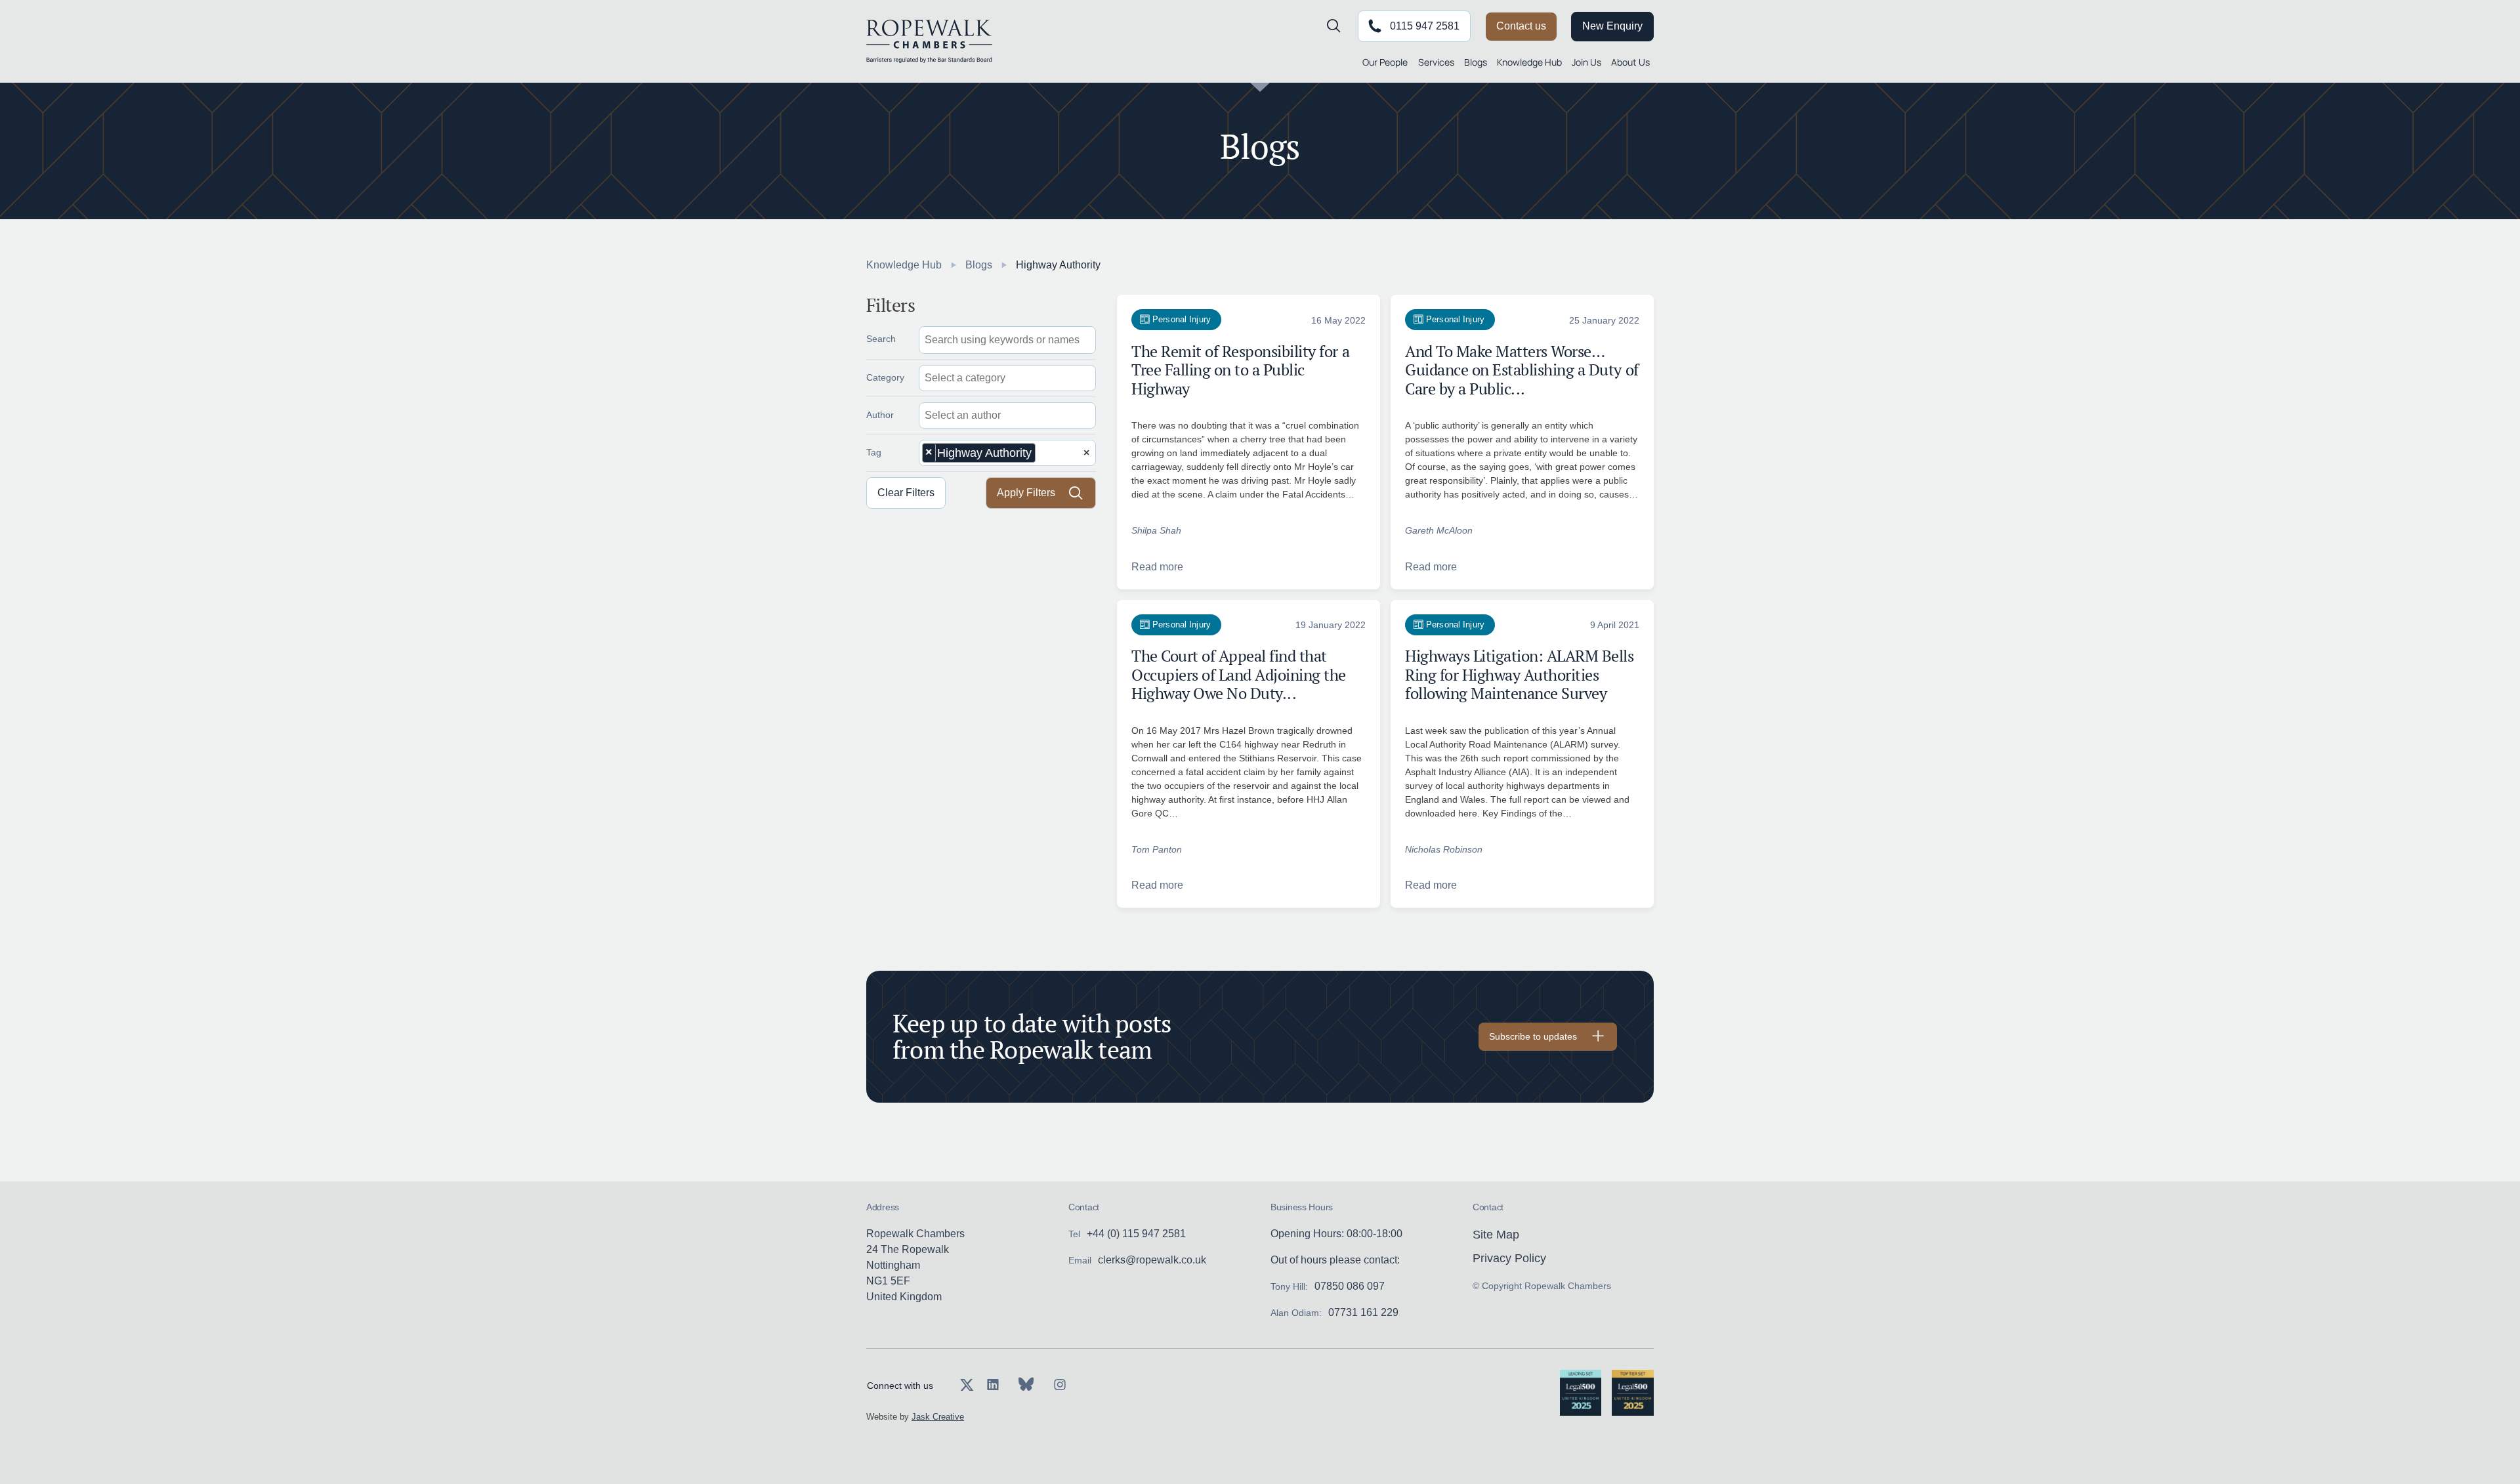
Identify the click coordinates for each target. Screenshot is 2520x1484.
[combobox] (1007, 378)
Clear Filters (906, 493)
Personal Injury (1182, 319)
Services (1436, 62)
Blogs (1476, 62)
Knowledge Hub (1529, 62)
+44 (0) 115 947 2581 (1136, 1234)
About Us (1630, 62)
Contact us (1521, 26)
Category (885, 377)
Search (881, 339)
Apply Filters (1026, 493)
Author (880, 415)
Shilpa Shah (1156, 530)
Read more (1157, 567)
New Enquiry (1612, 26)
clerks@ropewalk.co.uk (1152, 1260)
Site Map (1496, 1235)
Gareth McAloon (1439, 530)
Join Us (1586, 62)
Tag (874, 452)
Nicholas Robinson (1444, 849)
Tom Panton (1157, 849)
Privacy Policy (1509, 1258)
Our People (1385, 62)
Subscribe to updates (1533, 1036)
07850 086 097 (1350, 1286)
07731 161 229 (1363, 1312)
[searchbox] (986, 378)
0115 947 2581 (1425, 26)
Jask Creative (938, 1417)
